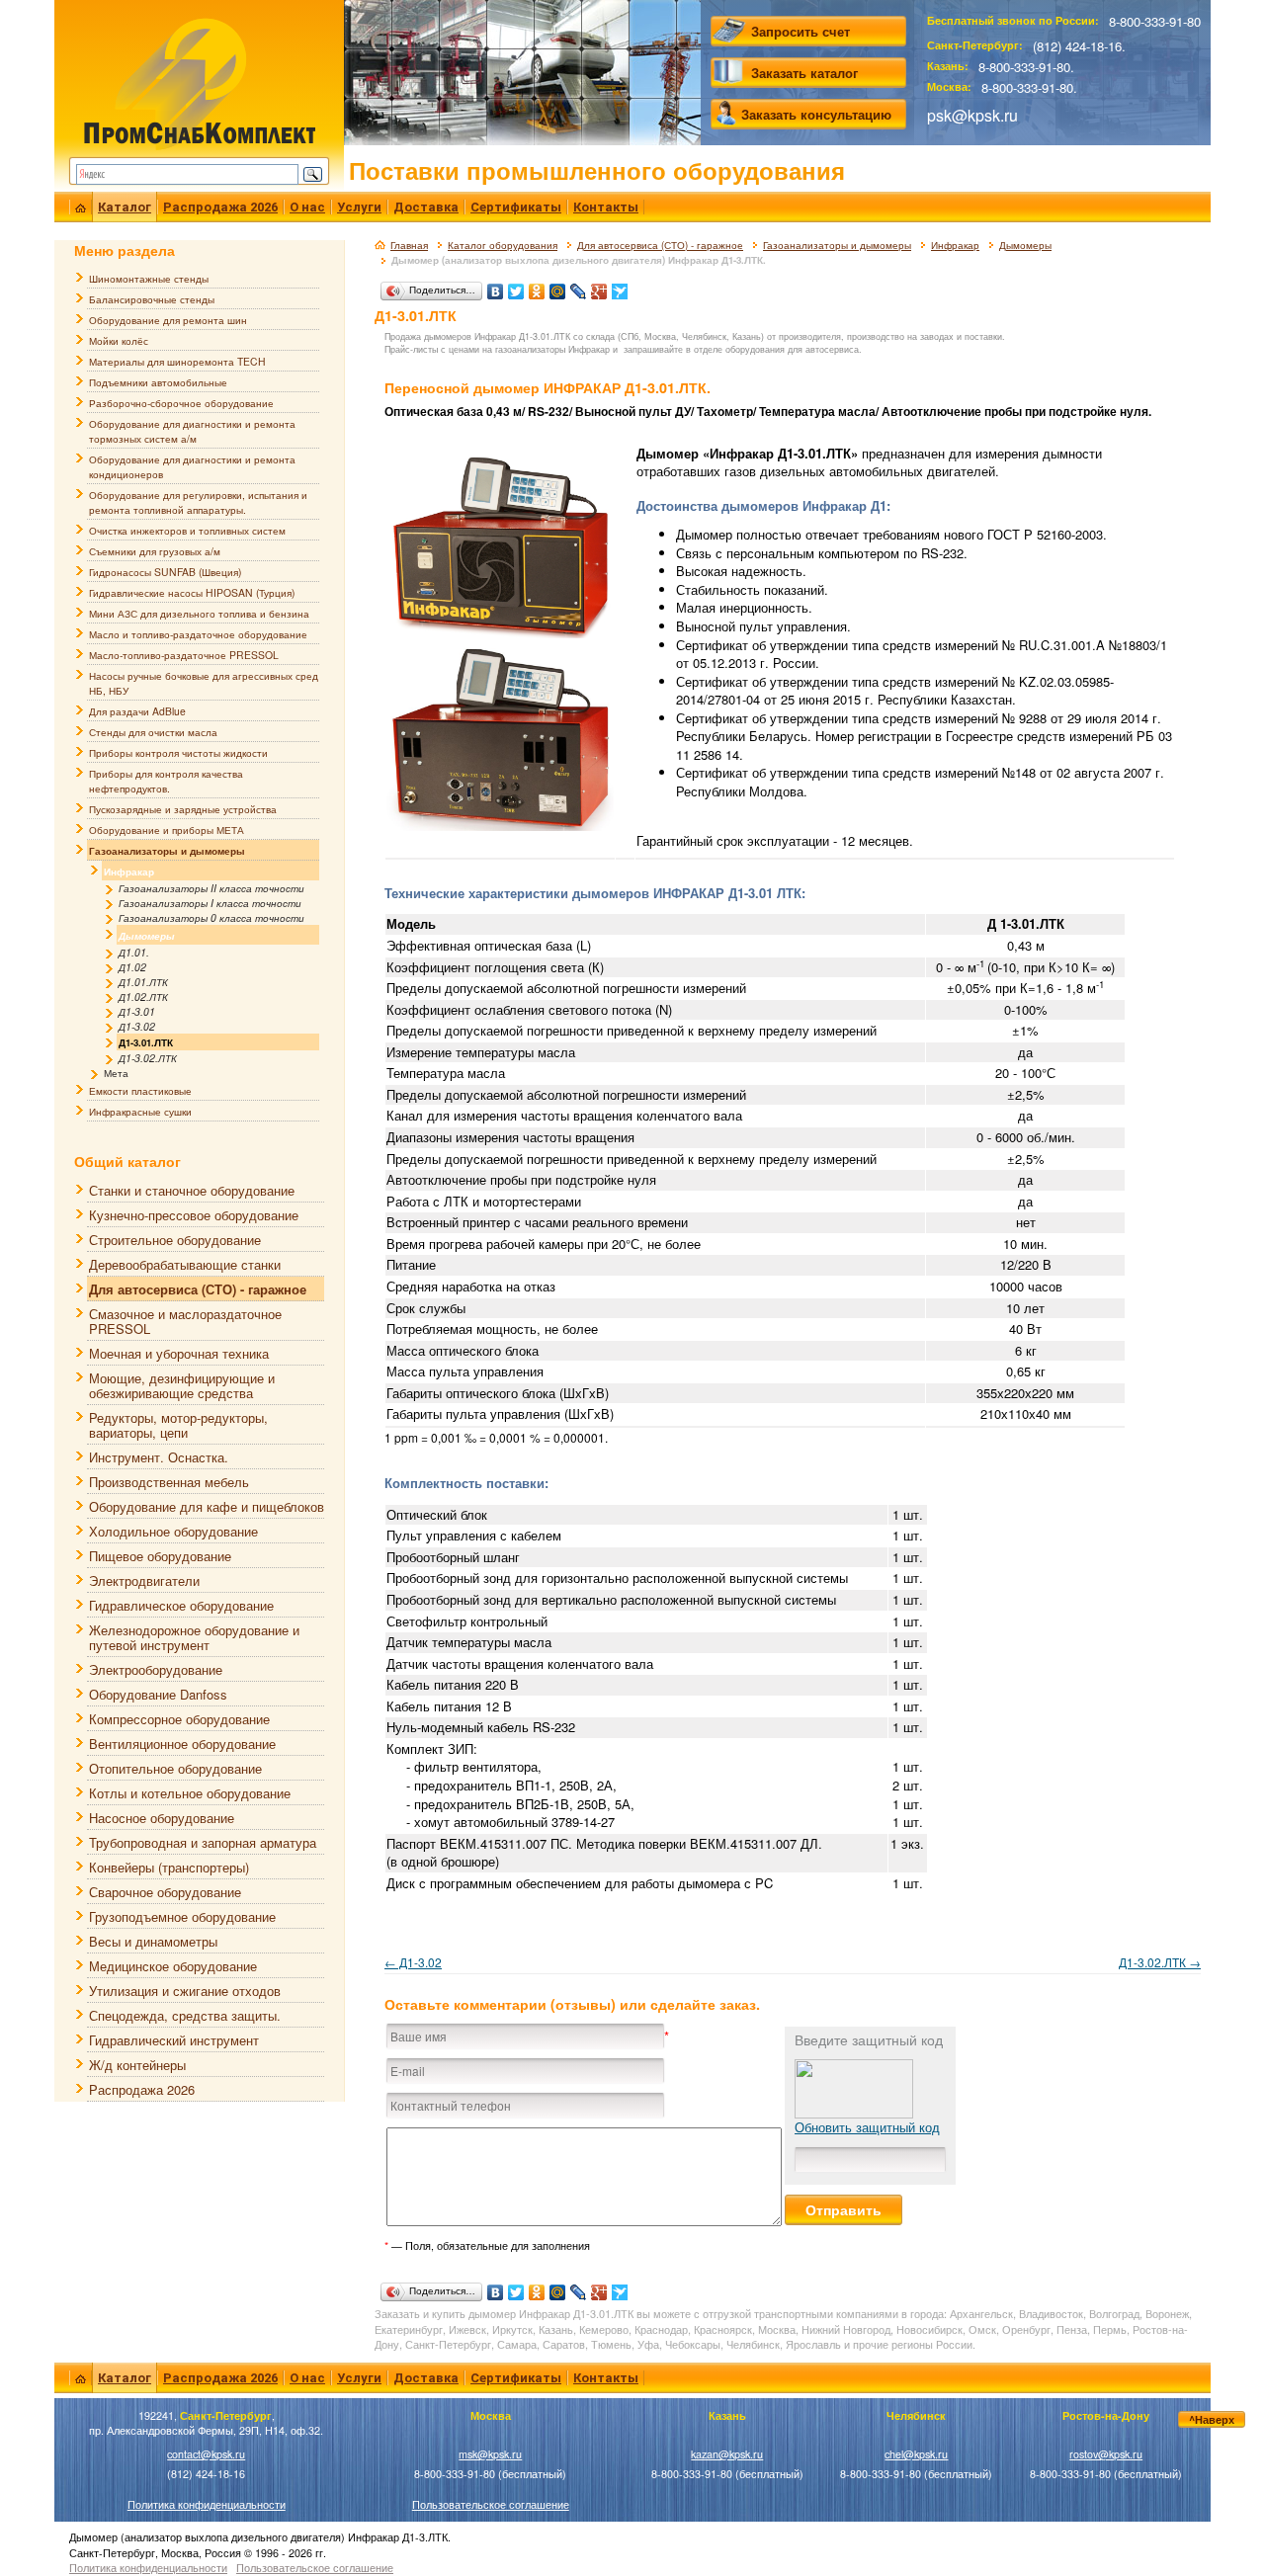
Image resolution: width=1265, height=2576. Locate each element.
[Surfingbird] (620, 287)
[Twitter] (516, 287)
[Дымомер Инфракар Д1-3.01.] (500, 737)
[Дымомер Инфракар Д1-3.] (500, 544)
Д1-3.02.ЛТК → (1160, 1962)
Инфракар (955, 245)
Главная (409, 245)
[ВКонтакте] (496, 287)
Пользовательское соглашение (491, 2504)
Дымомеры (1025, 245)
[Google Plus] (599, 287)
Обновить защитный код (867, 2127)
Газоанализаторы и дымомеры (837, 245)
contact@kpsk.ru (206, 2454)
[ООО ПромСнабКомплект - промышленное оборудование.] (199, 82)
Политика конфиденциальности (207, 2504)
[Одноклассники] (537, 287)
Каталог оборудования (503, 245)
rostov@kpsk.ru (1106, 2454)
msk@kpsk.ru (490, 2454)
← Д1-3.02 (413, 1962)
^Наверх (1212, 2419)
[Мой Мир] (558, 287)
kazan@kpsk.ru (727, 2454)
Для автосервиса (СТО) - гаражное (660, 245)
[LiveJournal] (579, 287)
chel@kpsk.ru (916, 2454)
